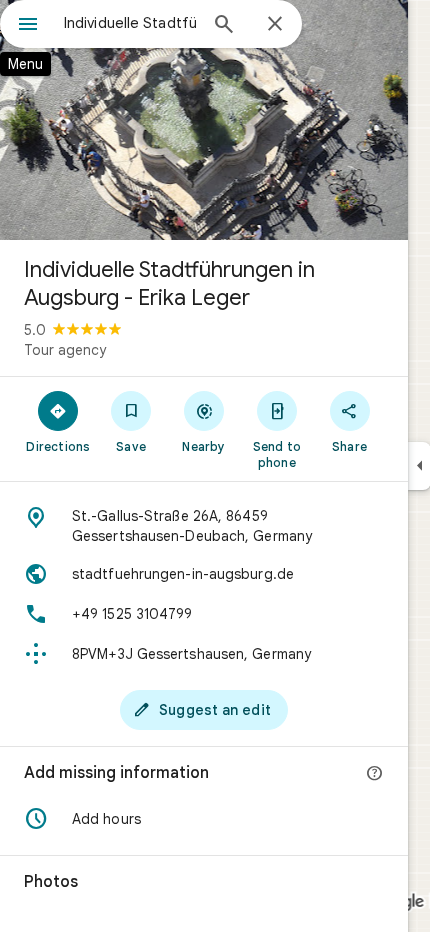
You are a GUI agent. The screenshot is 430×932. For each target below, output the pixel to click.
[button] (204, 819)
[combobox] (130, 23)
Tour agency (65, 350)
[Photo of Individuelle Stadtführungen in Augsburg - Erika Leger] (204, 120)
